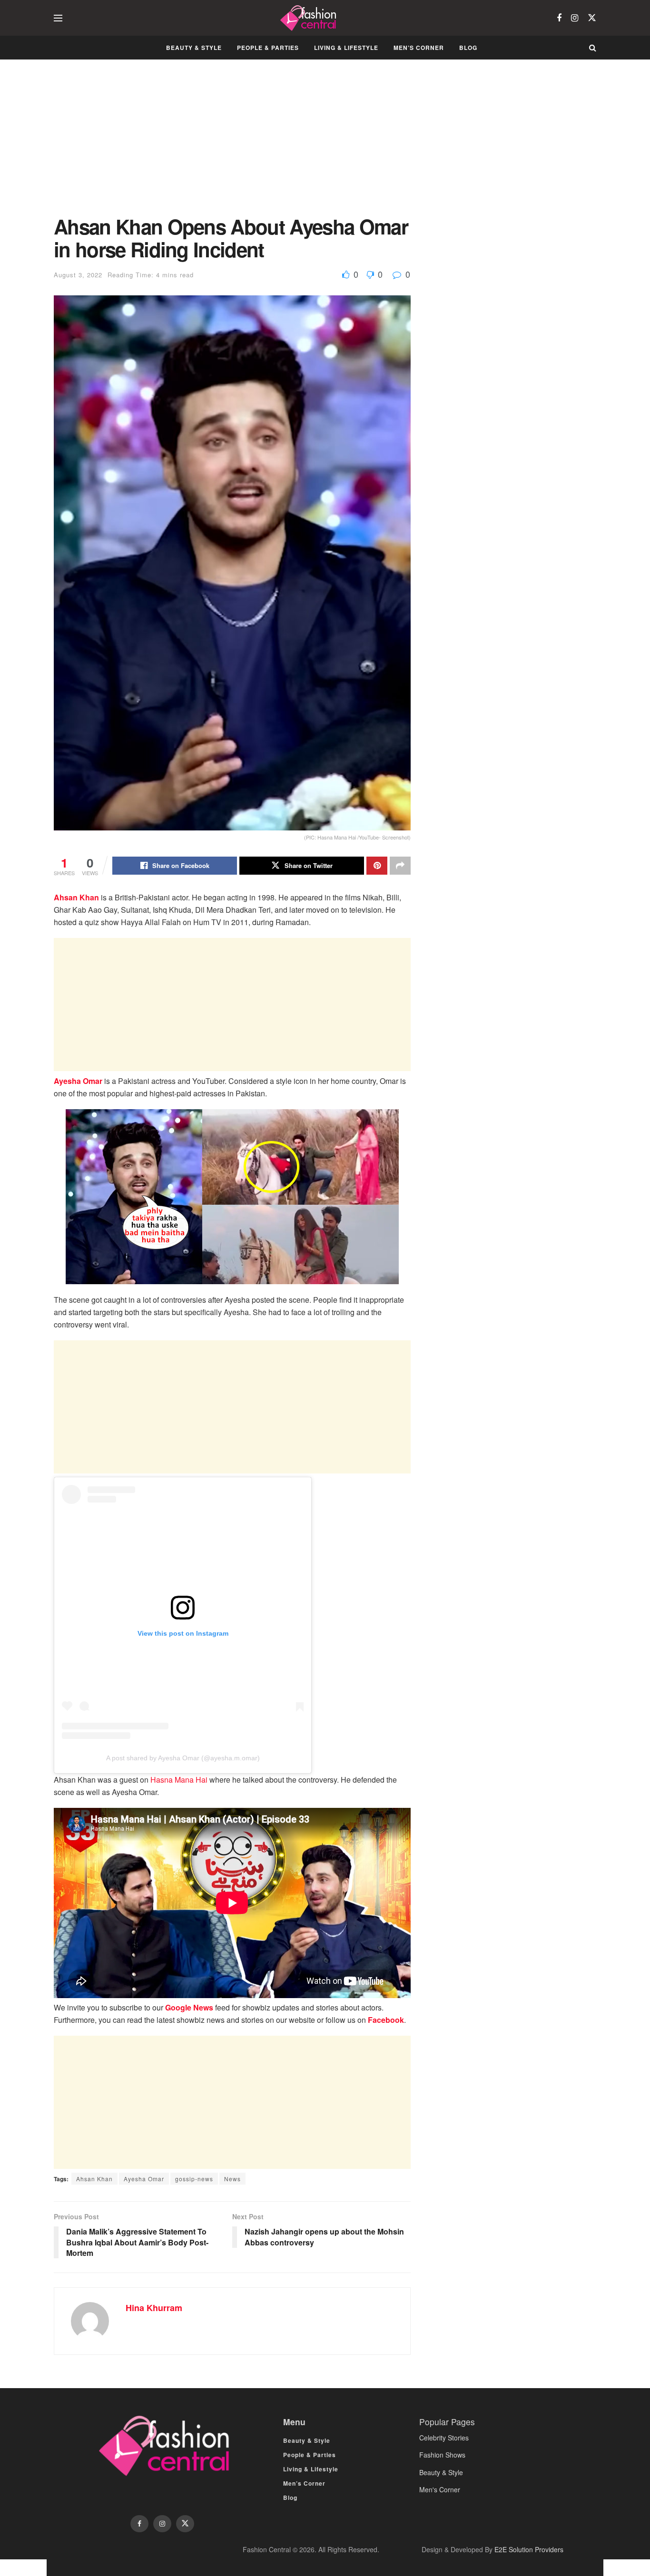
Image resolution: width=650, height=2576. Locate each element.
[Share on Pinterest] (377, 866)
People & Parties (268, 48)
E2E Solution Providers (529, 2549)
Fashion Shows (442, 2455)
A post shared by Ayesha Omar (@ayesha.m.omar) (183, 1758)
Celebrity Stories (444, 2438)
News (232, 2179)
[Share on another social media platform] (400, 866)
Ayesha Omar (78, 1081)
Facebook (386, 2020)
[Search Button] (593, 48)
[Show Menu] (58, 18)
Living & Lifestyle (346, 48)
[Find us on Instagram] (575, 18)
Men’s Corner (419, 48)
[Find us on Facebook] (559, 18)
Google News (189, 2007)
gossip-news (194, 2179)
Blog (468, 48)
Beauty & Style (194, 48)
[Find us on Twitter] (592, 18)
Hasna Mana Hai (179, 1780)
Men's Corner (440, 2489)
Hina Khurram (154, 2308)
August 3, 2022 (78, 275)
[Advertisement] (232, 145)
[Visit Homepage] (310, 18)
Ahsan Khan (76, 897)
